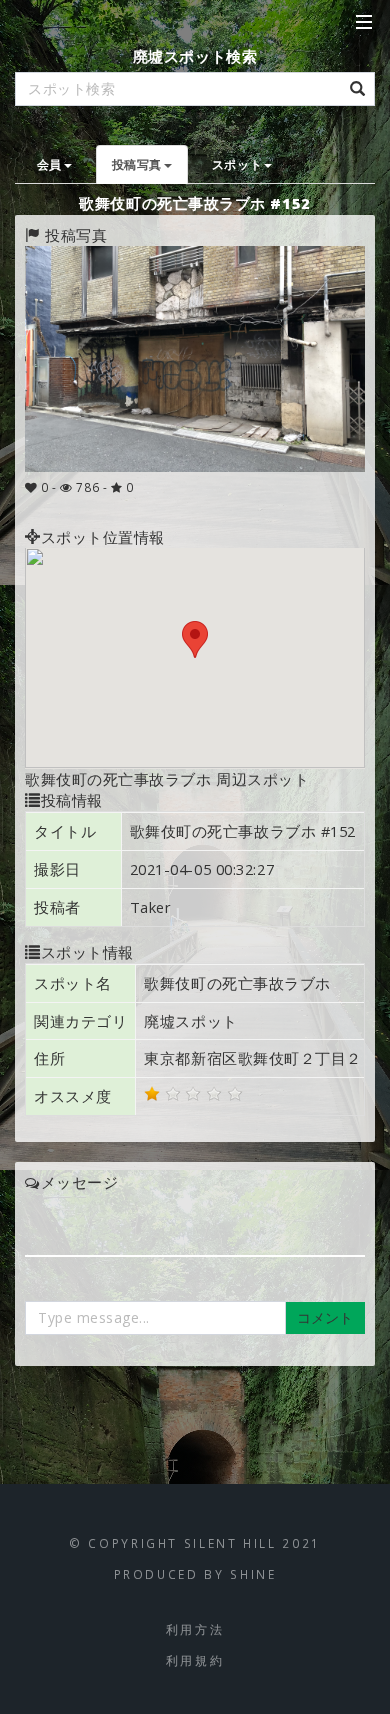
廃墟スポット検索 (195, 56)
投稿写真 (137, 164)
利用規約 (195, 1660)
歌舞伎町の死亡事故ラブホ (237, 983)
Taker (151, 907)
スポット (237, 164)
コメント (325, 1317)
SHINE (253, 1574)
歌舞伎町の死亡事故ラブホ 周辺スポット (167, 779)
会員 (49, 164)
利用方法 (195, 1629)
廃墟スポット (190, 1021)
